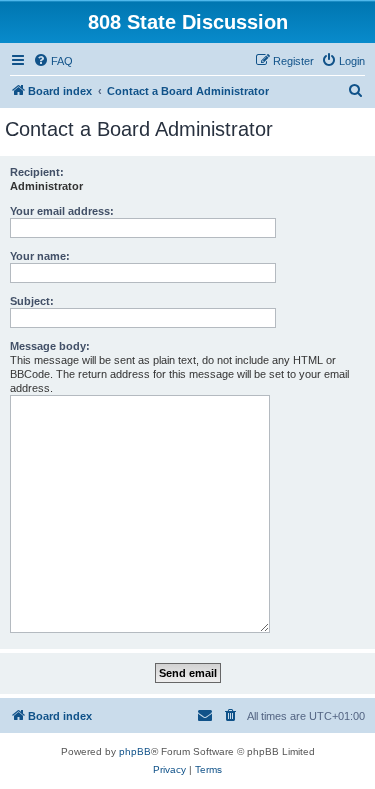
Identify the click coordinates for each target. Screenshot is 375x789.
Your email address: (62, 211)
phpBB (135, 751)
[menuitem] (53, 61)
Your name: (40, 256)
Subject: (32, 301)
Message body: (50, 346)
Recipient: (37, 172)
